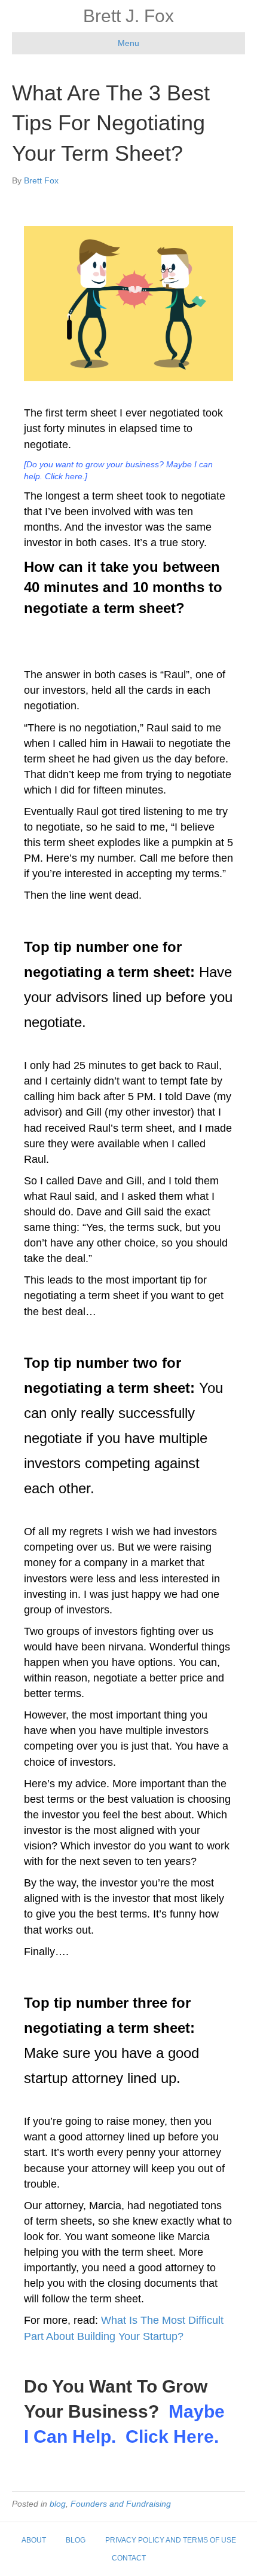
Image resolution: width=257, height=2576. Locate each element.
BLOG (76, 2540)
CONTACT (129, 2558)
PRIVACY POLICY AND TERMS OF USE (171, 2540)
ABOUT (34, 2540)
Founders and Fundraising (121, 2504)
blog (58, 2504)
